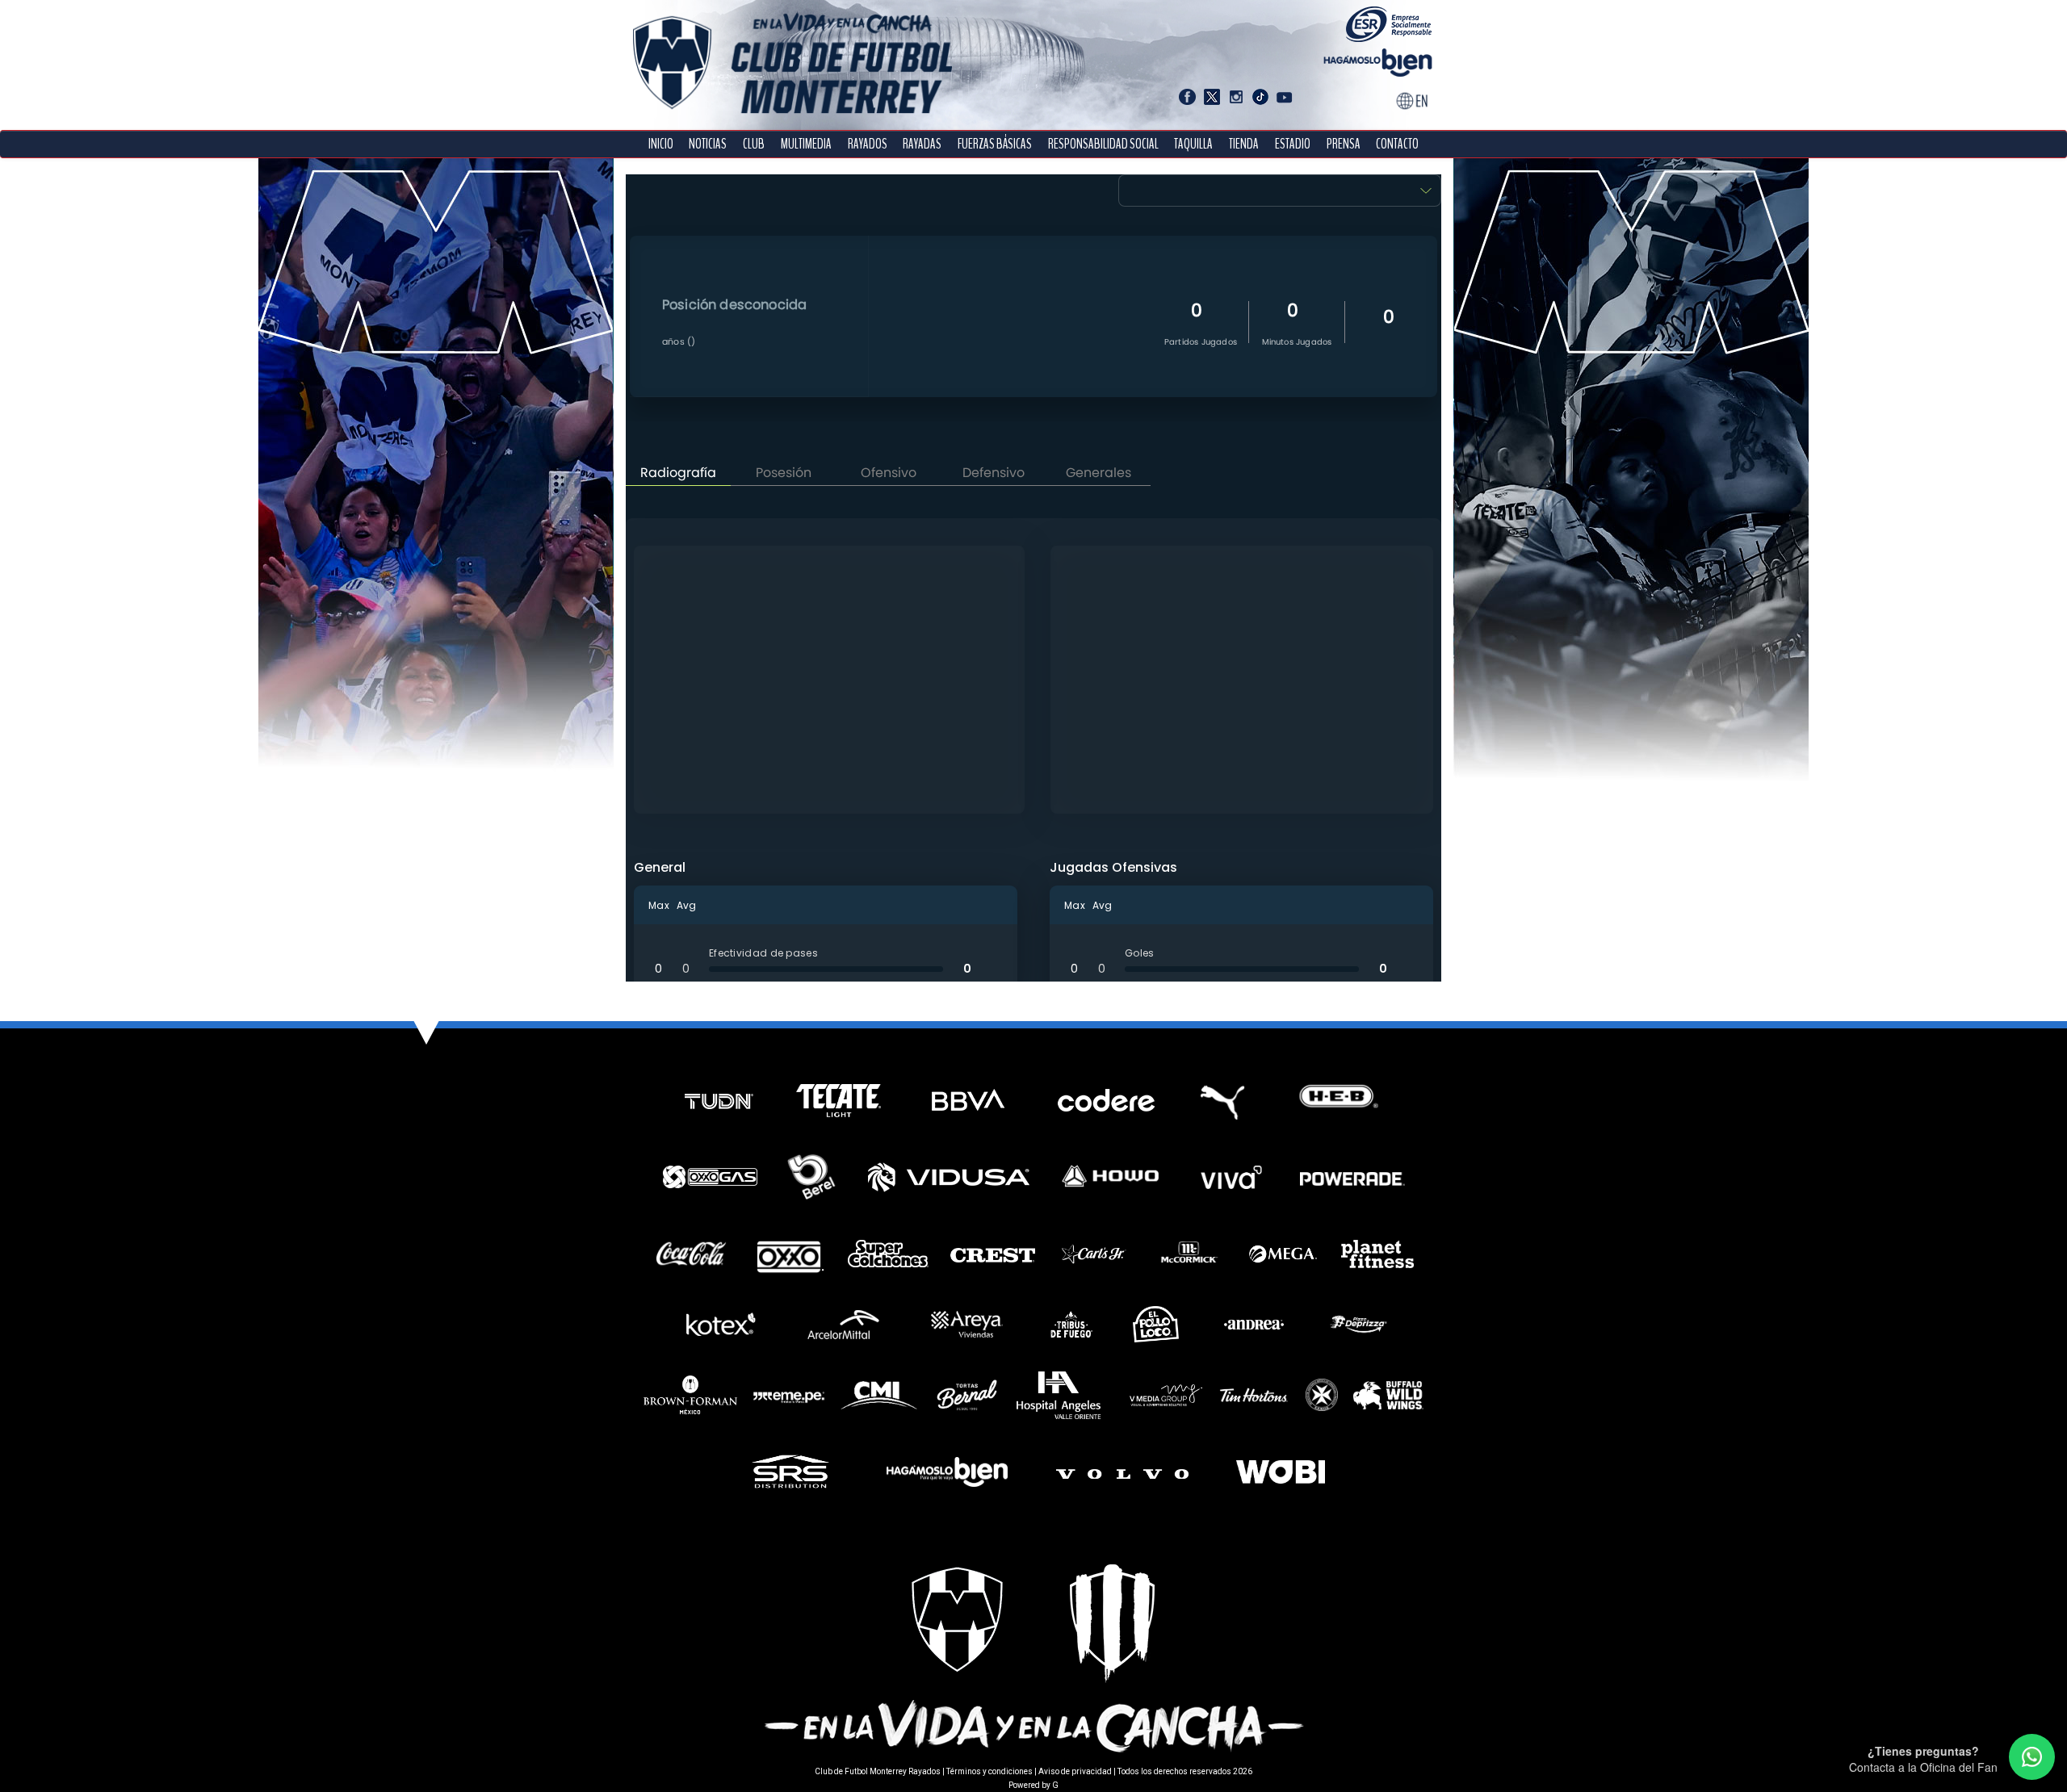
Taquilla (1193, 144)
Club (754, 144)
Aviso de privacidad (1075, 1771)
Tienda (1244, 144)
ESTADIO (1293, 144)
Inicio (661, 144)
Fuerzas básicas (995, 144)
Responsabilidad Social (1103, 144)
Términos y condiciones (989, 1771)
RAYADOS (868, 144)
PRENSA (1344, 144)
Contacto (1397, 144)
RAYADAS (922, 144)
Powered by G (1033, 1785)
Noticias (708, 144)
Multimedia (806, 144)
